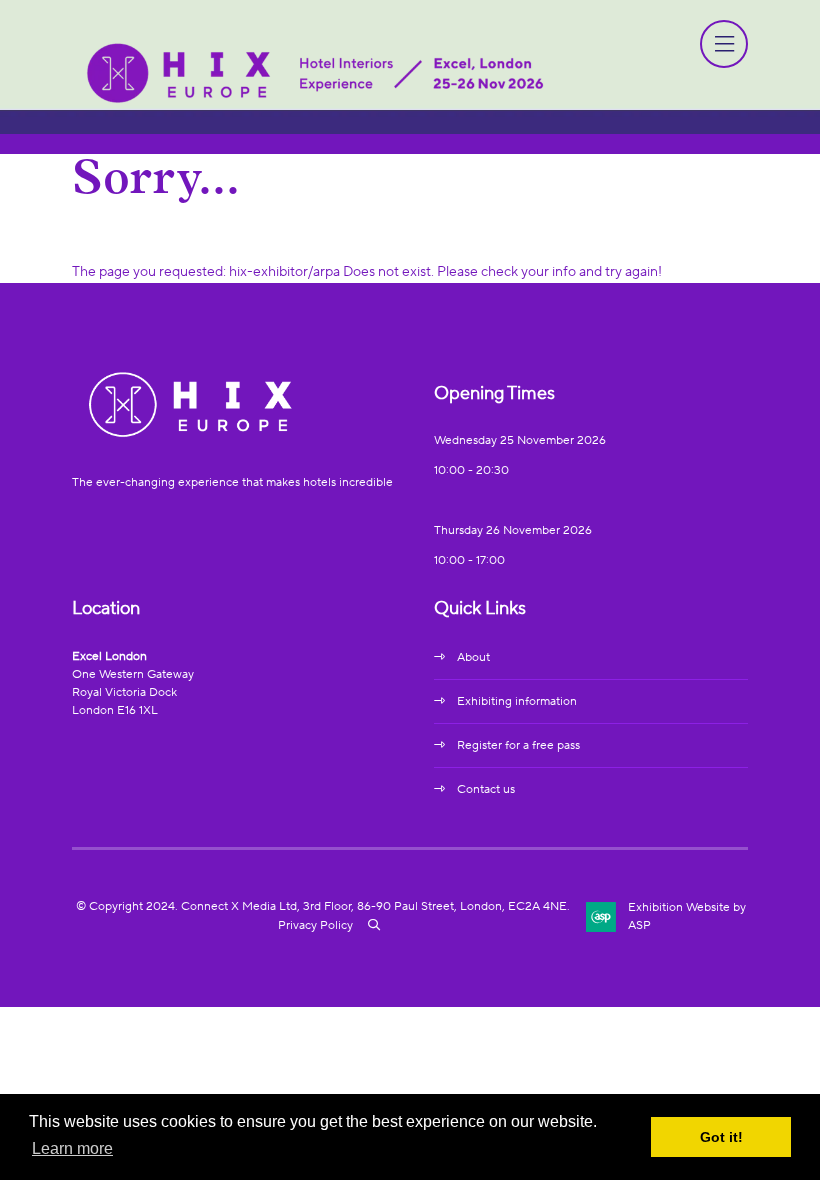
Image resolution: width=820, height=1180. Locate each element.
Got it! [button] (721, 1137)
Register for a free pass (518, 745)
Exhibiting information (517, 701)
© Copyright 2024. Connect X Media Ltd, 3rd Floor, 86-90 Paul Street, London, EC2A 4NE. (323, 906)
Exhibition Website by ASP (687, 916)
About (473, 657)
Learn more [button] (72, 1148)
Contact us (486, 789)
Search (374, 925)
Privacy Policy (315, 925)
